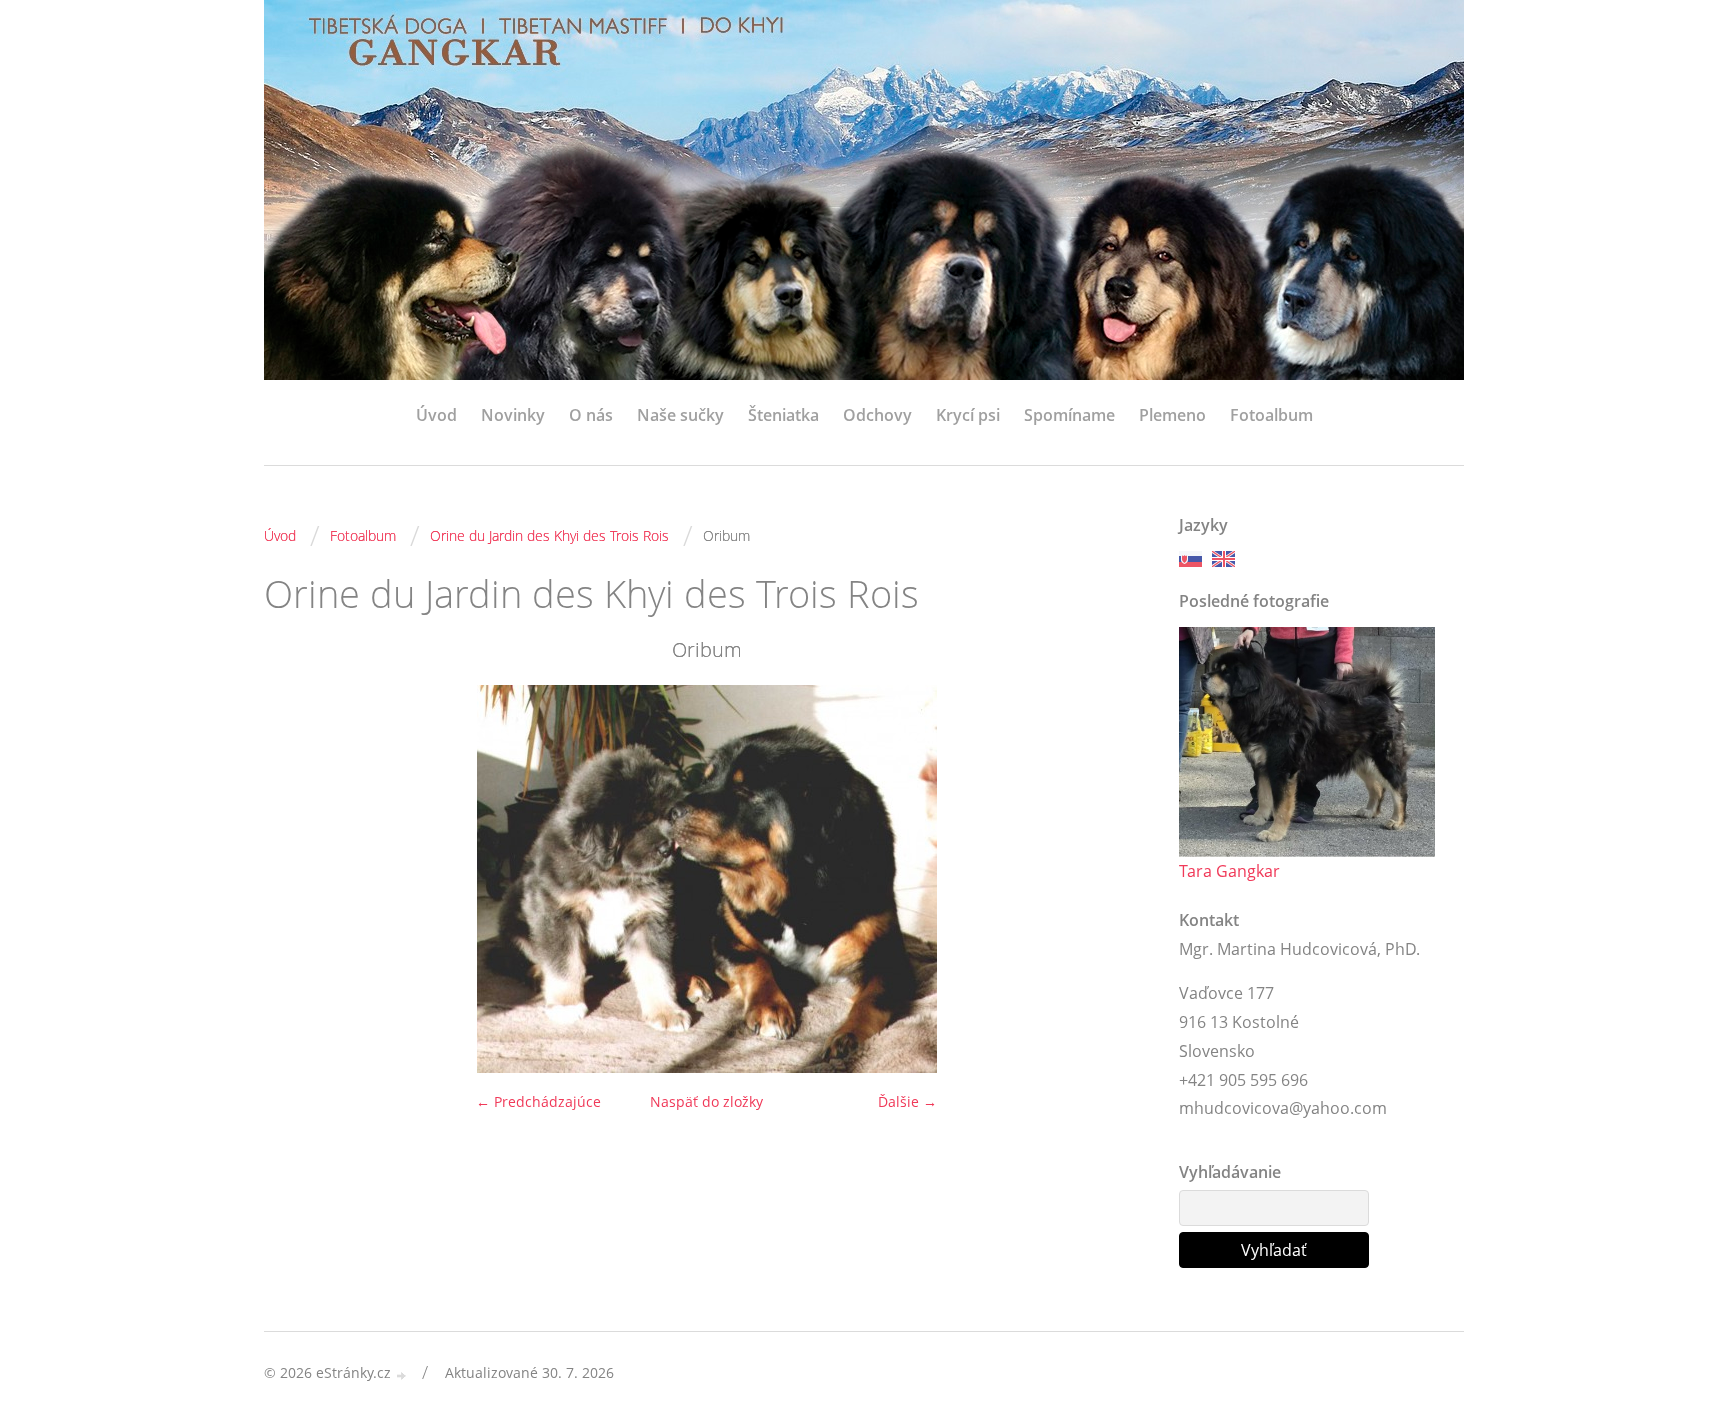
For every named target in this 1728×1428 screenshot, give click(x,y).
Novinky (513, 415)
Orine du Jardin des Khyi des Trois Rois (549, 535)
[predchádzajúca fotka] (296, 879)
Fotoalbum (1271, 415)
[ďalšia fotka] (1116, 879)
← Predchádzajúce (538, 1101)
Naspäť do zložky (706, 1101)
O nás (591, 415)
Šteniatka (783, 415)
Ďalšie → (907, 1101)
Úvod (436, 415)
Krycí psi (968, 415)
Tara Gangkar (1229, 871)
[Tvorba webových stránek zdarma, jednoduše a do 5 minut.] (402, 1374)
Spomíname (1069, 415)
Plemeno (1172, 415)
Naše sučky (680, 415)
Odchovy (877, 415)
